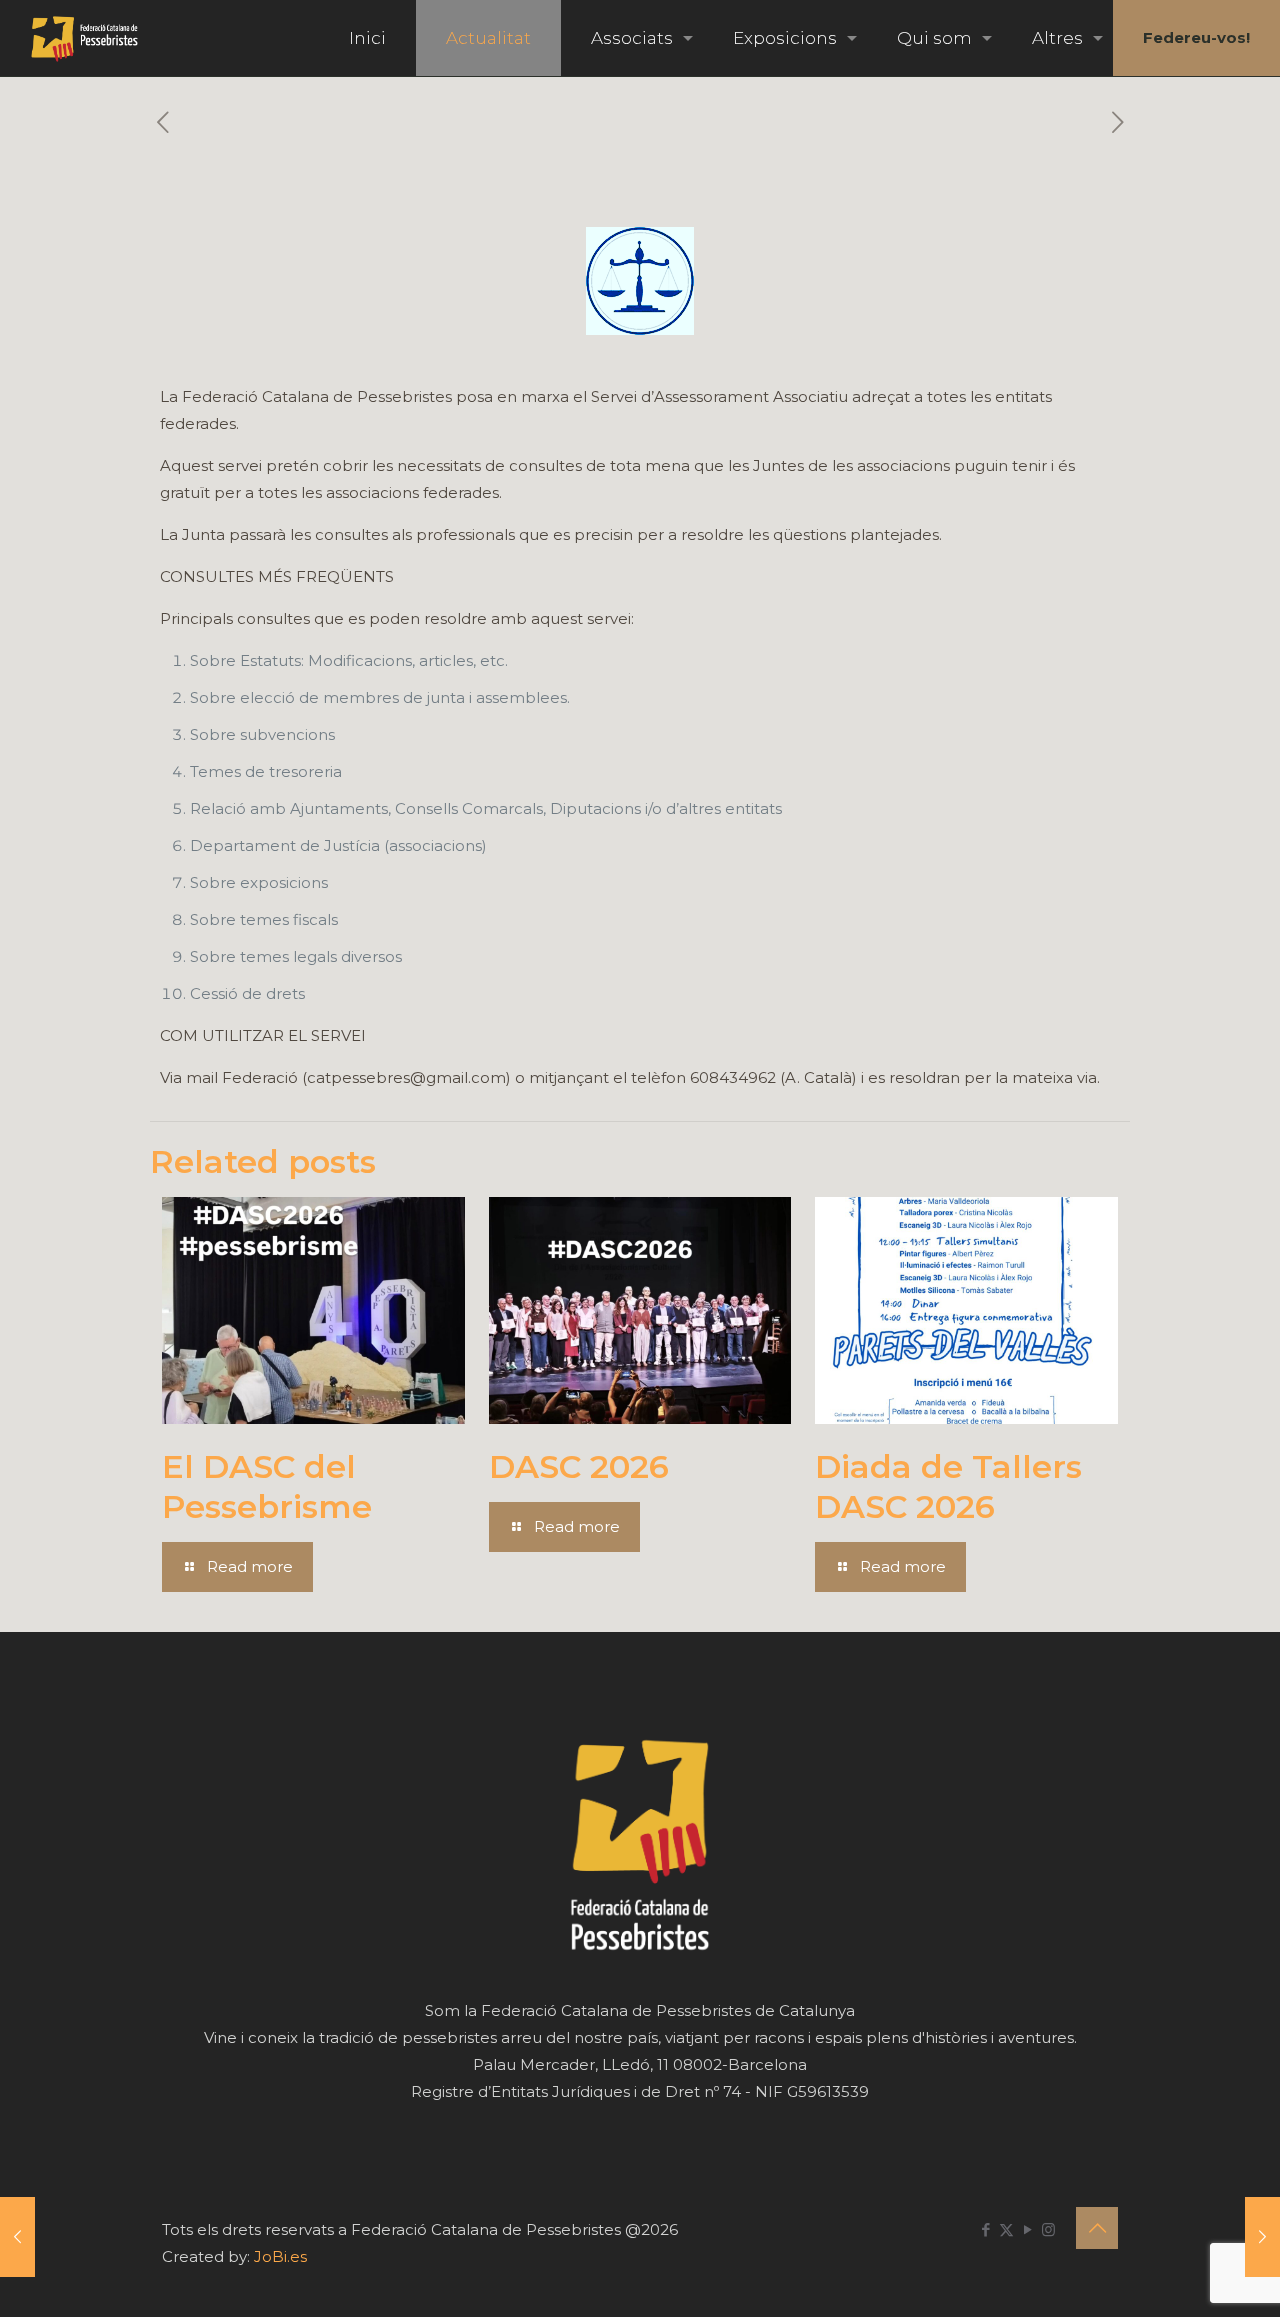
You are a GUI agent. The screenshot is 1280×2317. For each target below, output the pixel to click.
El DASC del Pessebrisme (267, 1486)
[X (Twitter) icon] (1006, 2229)
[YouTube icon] (1027, 2229)
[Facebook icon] (985, 2229)
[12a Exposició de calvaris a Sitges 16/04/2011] (17, 2237)
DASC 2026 (579, 1466)
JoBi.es (280, 2256)
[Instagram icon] (1048, 2229)
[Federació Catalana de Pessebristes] (84, 38)
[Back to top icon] (1097, 2228)
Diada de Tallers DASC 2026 (948, 1486)
